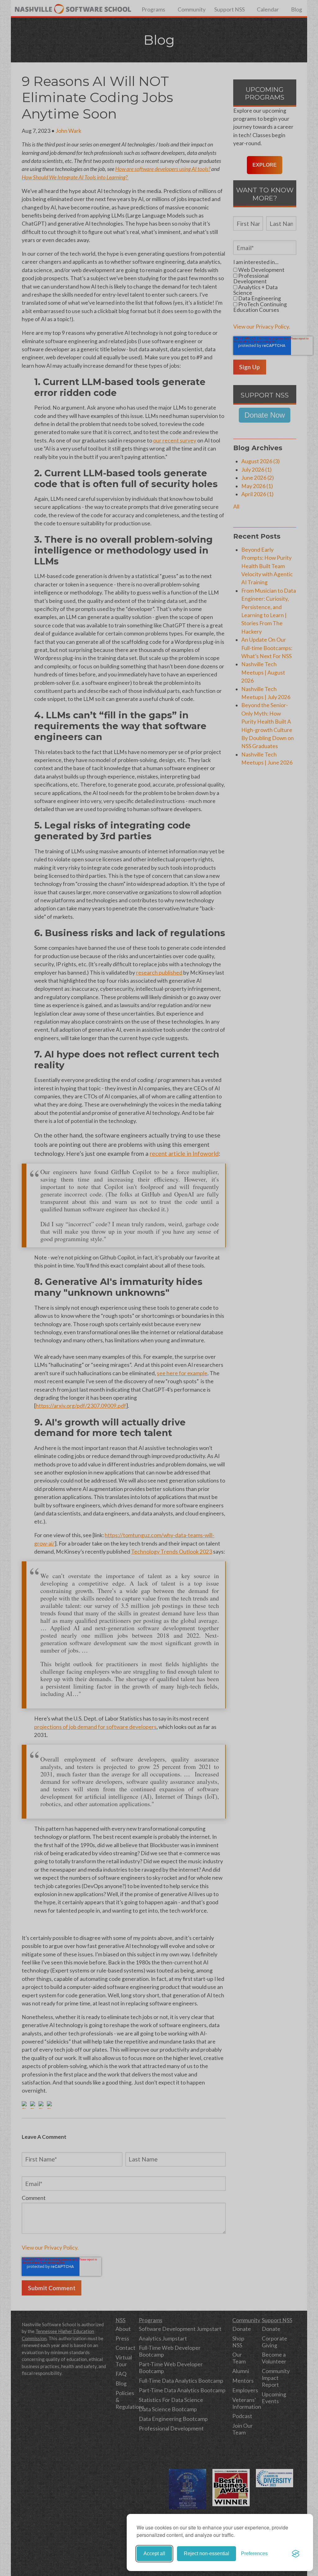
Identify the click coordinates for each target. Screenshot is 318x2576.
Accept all (154, 2554)
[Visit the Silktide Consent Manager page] (296, 2554)
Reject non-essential (207, 2554)
